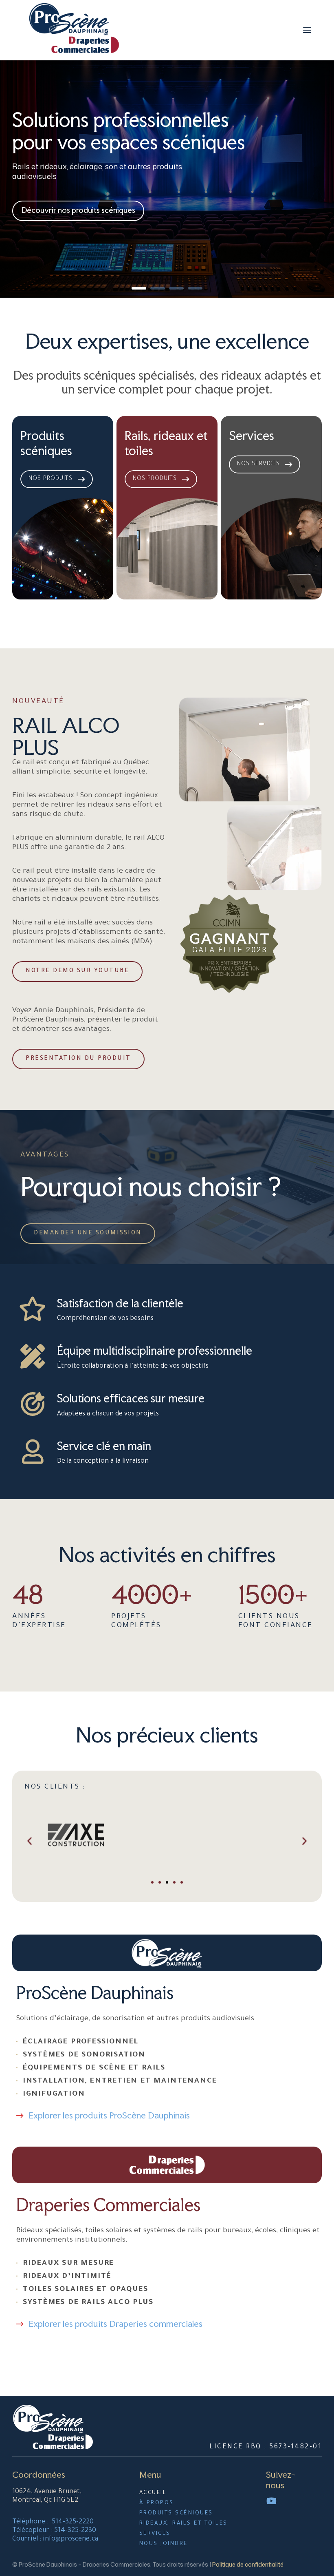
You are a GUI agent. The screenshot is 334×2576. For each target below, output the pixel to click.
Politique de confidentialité (248, 2564)
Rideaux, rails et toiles (183, 2524)
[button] (30, 1841)
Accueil (153, 2493)
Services (252, 436)
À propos (157, 2503)
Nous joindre (164, 2544)
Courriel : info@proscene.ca (55, 2539)
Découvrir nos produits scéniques (78, 210)
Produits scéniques (46, 443)
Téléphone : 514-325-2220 (53, 2522)
